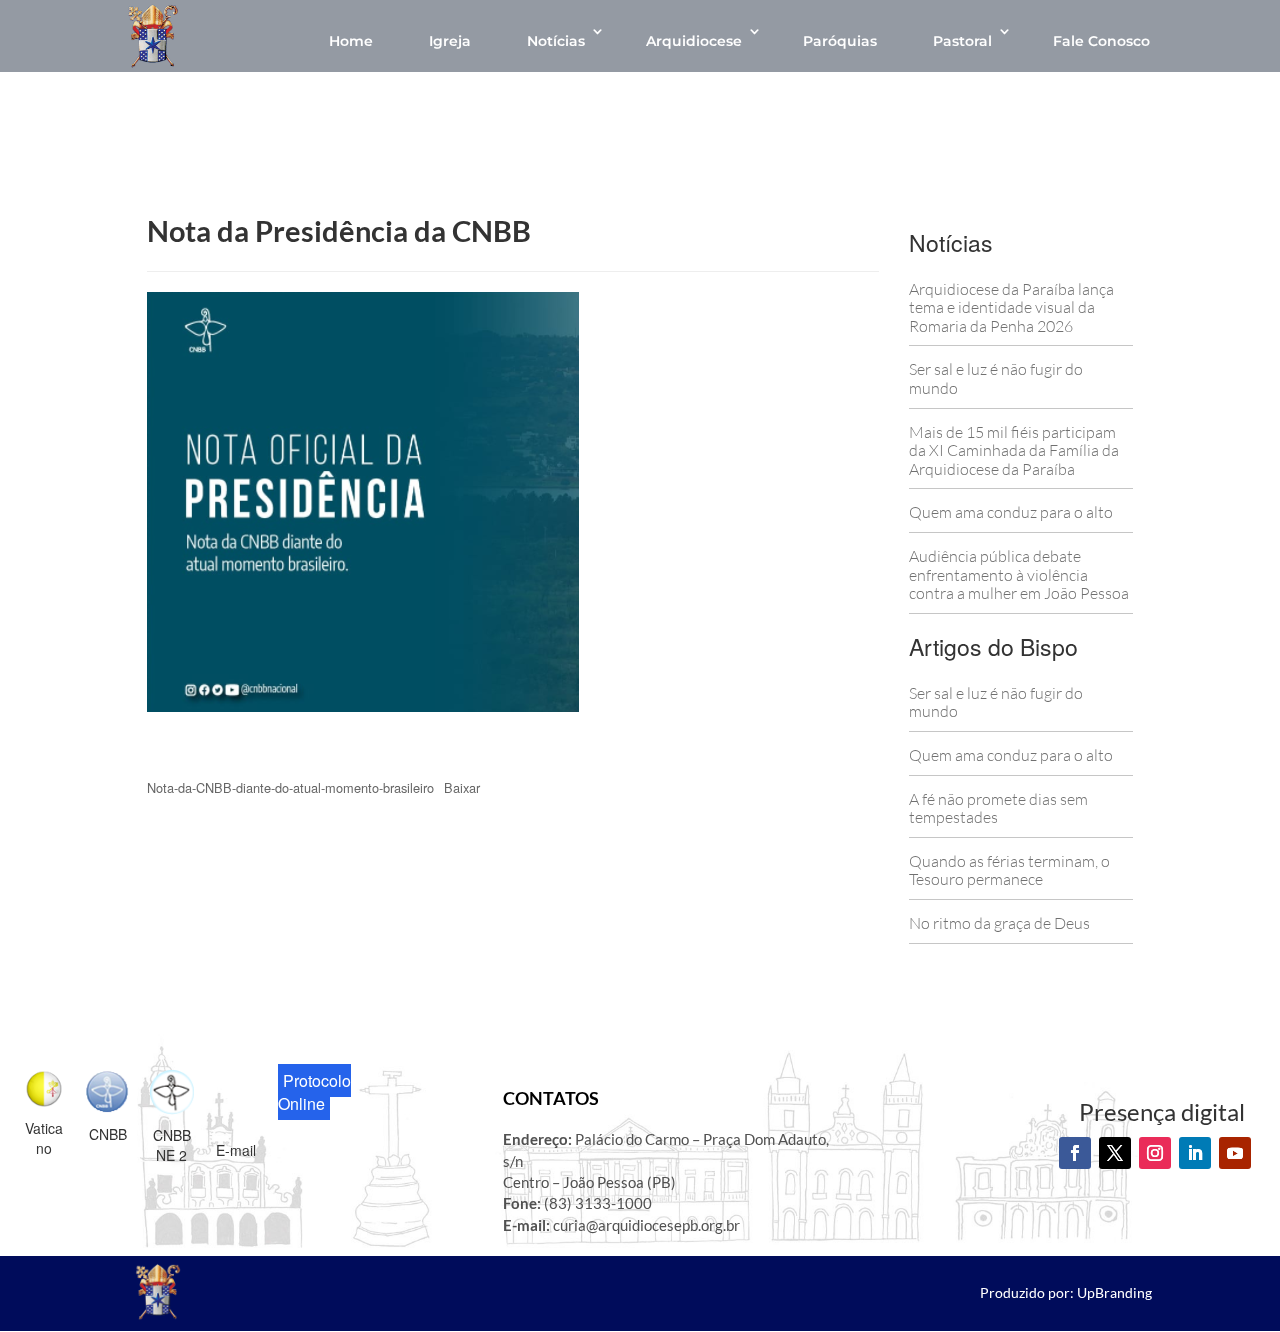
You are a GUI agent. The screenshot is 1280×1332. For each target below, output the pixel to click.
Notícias (556, 41)
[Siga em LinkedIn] (1195, 1153)
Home (351, 41)
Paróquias (840, 41)
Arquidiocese (694, 41)
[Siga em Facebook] (1075, 1153)
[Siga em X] (1115, 1153)
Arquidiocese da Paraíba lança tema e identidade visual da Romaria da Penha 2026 (1011, 307)
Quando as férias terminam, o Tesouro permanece (1009, 870)
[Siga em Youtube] (1235, 1153)
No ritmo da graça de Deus (999, 923)
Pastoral (962, 41)
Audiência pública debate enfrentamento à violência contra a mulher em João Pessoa (1019, 574)
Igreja (450, 41)
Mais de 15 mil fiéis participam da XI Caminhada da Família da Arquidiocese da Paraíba (1014, 450)
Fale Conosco (1101, 41)
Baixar (462, 787)
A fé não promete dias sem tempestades (998, 808)
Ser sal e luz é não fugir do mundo (996, 378)
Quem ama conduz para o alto (1011, 512)
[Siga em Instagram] (1155, 1153)
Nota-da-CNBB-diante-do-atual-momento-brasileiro (290, 787)
